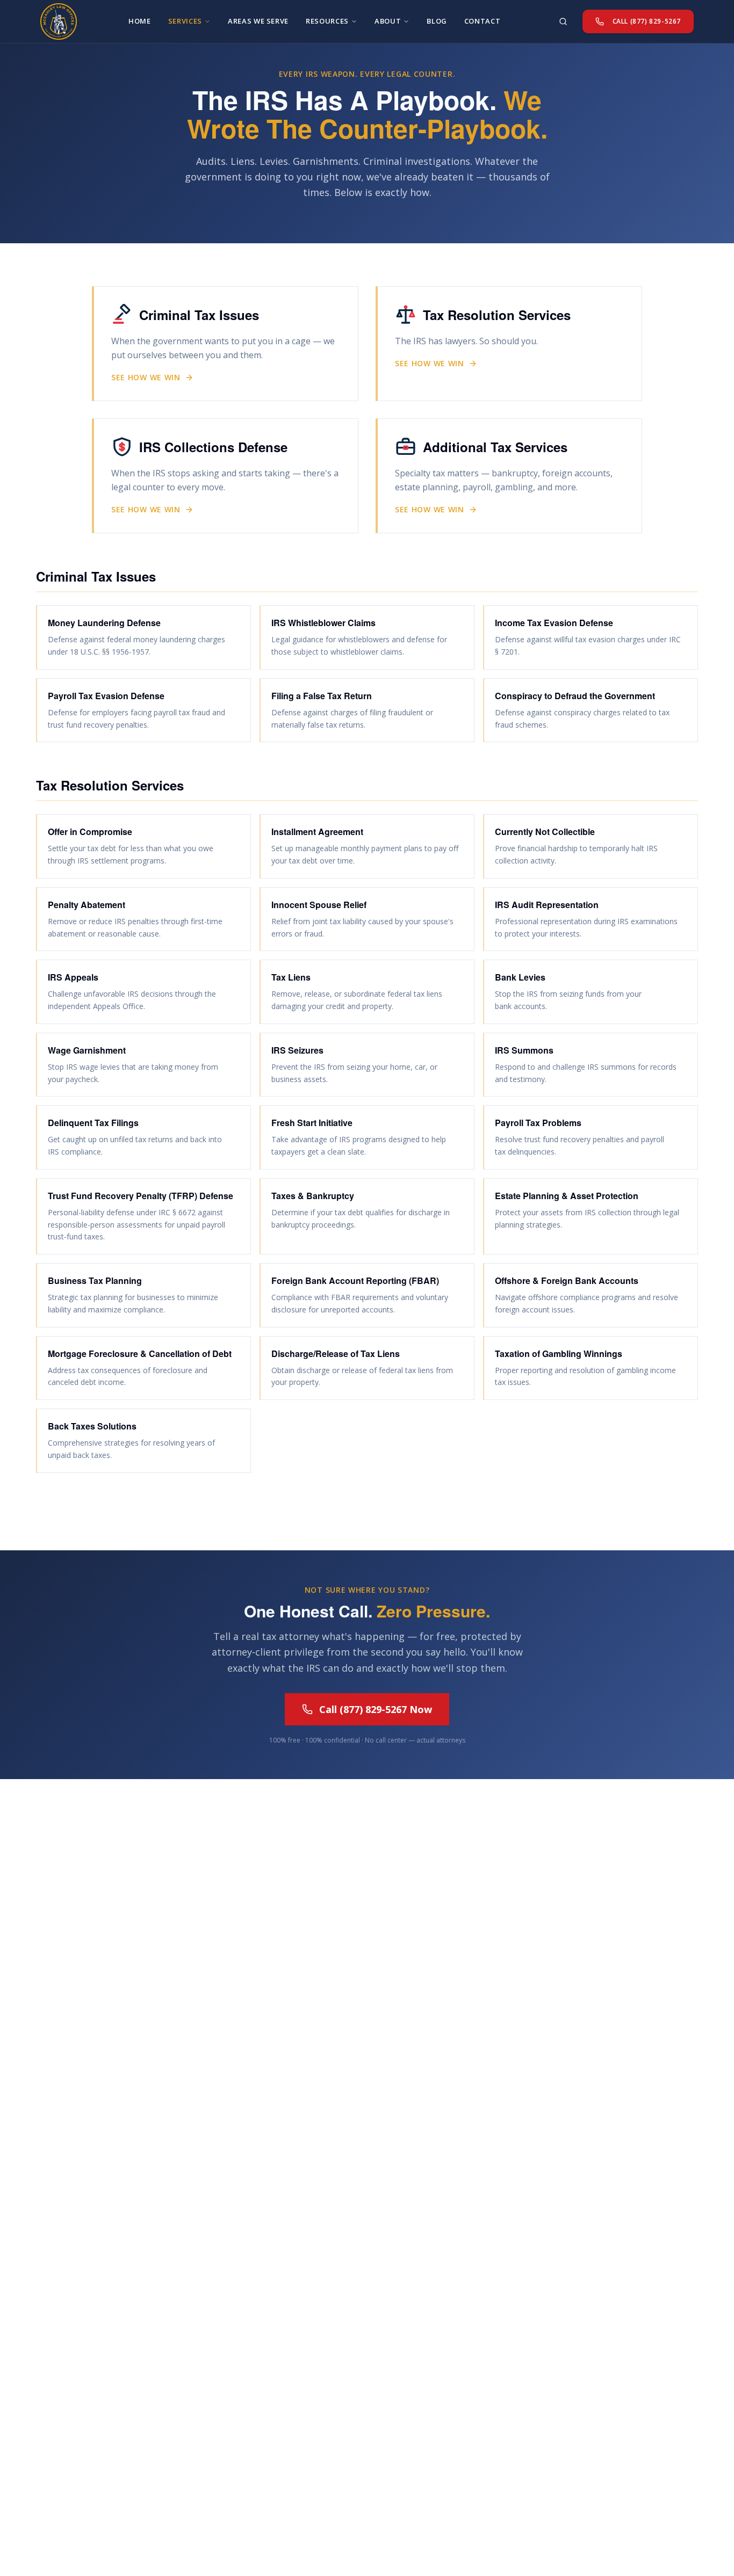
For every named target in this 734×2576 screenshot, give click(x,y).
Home (140, 21)
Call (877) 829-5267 (647, 21)
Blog (437, 21)
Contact (483, 21)
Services (185, 21)
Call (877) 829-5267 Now (376, 1709)
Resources (327, 21)
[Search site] (563, 21)
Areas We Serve (258, 21)
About (388, 21)
